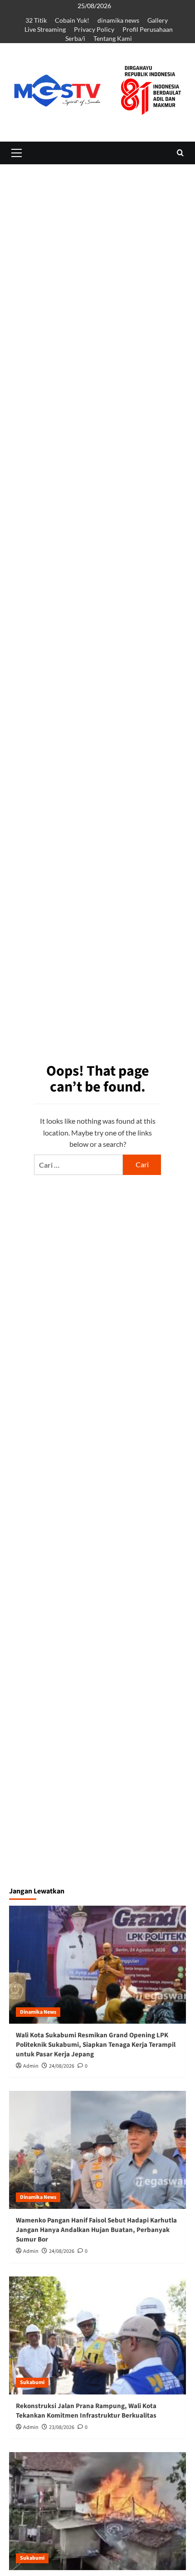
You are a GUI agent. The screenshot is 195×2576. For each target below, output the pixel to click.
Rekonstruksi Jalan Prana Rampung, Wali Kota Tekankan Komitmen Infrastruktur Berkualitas (86, 2411)
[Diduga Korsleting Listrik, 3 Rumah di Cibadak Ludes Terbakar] (97, 2511)
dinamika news (118, 20)
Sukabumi (32, 2382)
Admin (31, 2066)
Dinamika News (38, 2012)
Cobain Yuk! (72, 20)
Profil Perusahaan (148, 29)
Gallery (158, 20)
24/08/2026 (62, 2066)
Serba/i (75, 38)
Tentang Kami (113, 38)
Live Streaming (45, 29)
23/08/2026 (62, 2427)
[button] (16, 153)
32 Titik (36, 20)
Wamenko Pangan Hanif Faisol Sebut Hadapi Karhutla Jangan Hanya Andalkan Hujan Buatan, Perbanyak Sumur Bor (96, 2230)
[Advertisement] (97, 305)
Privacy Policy (94, 29)
